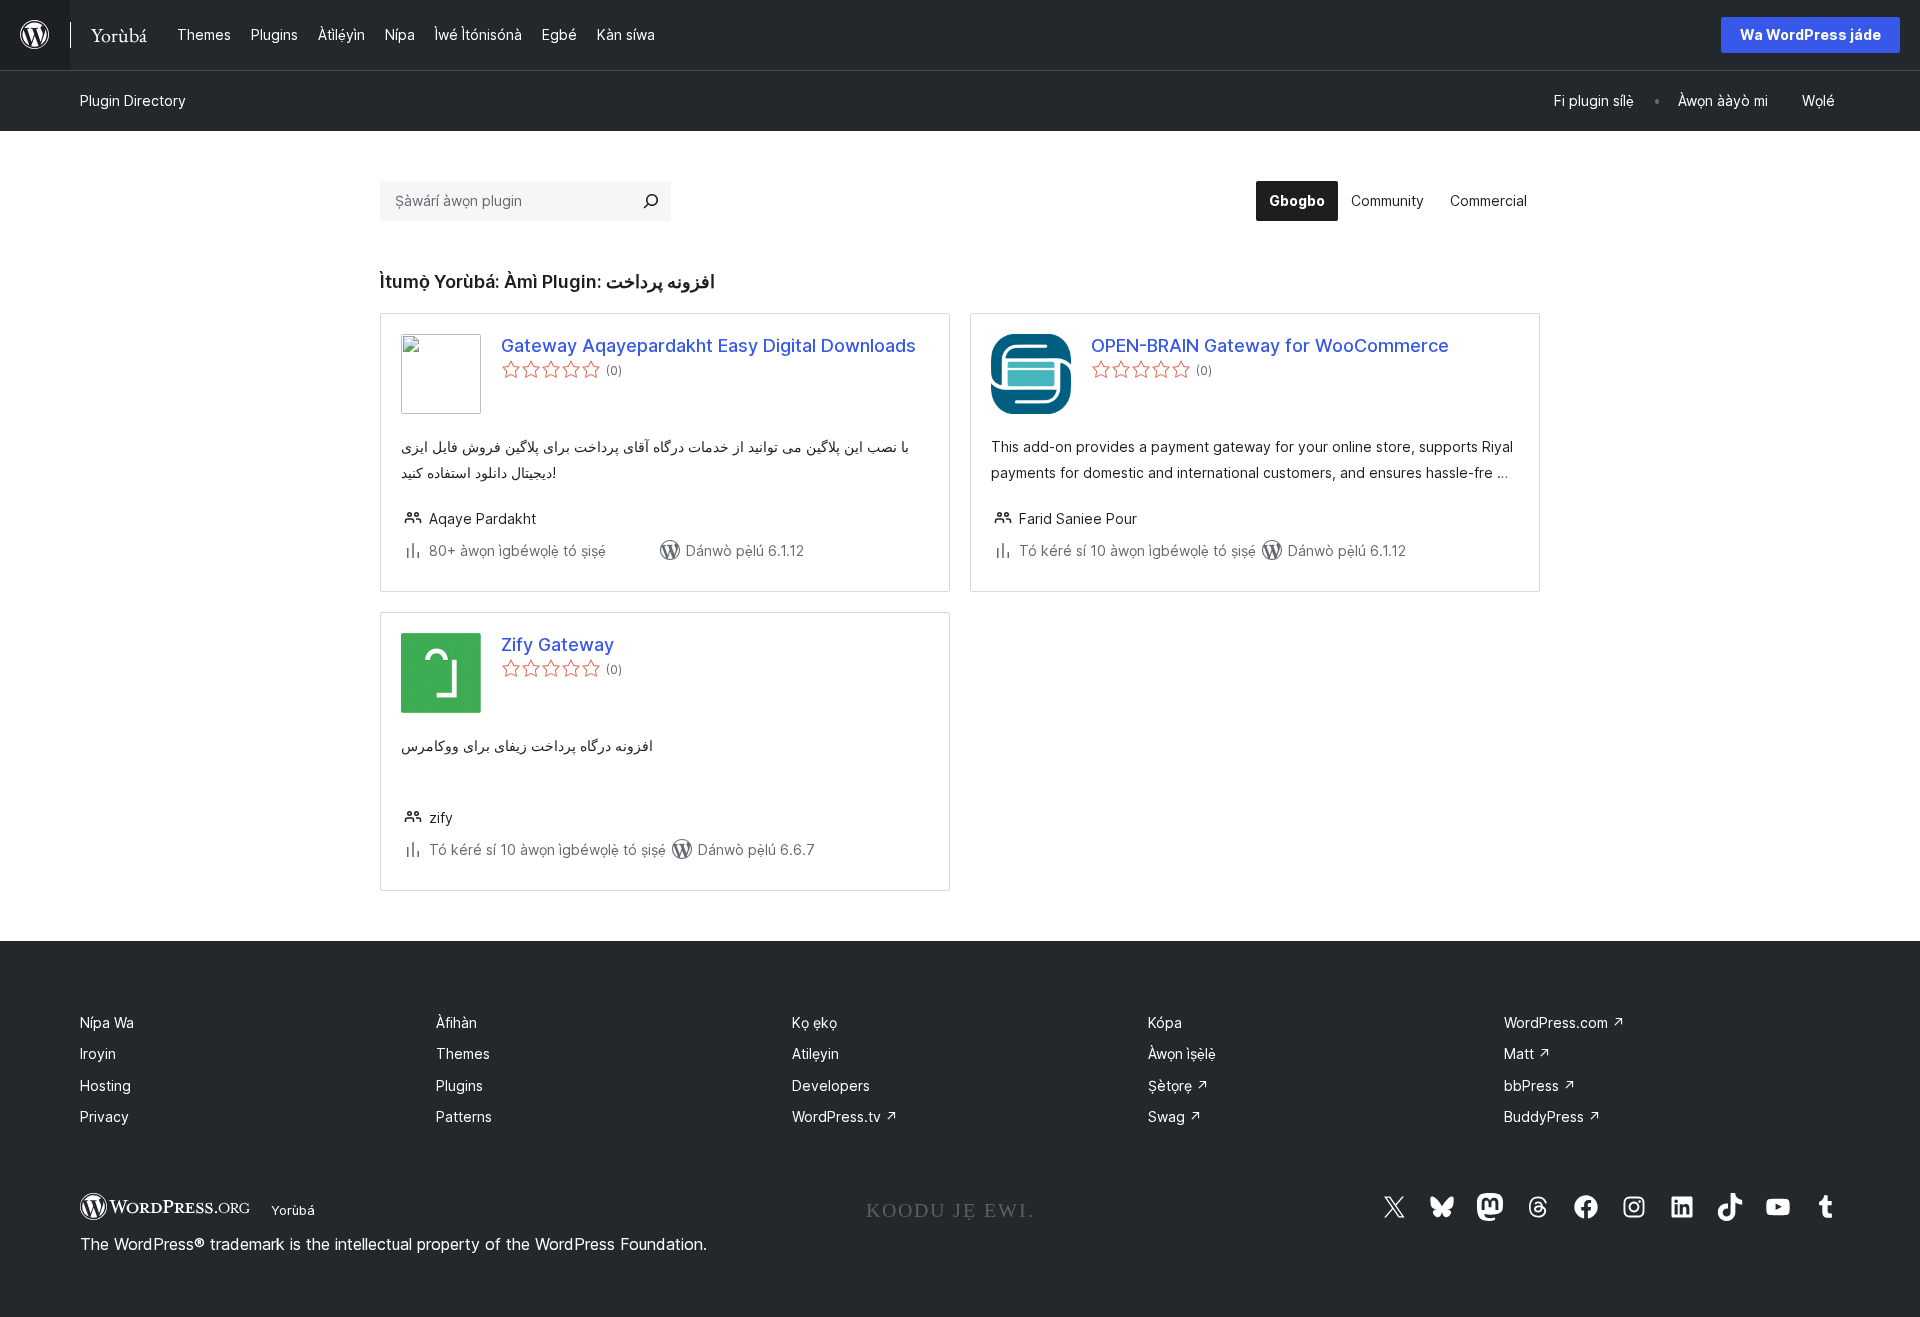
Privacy (104, 1116)
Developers (831, 1085)
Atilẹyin (815, 1053)
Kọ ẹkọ (814, 1022)
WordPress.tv (845, 1116)
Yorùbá (293, 1210)
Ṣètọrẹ (1178, 1085)
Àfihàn (456, 1022)
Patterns (464, 1116)
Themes (463, 1053)
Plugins (459, 1085)
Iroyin (98, 1053)
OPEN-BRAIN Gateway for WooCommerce (1270, 345)
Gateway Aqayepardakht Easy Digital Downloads (708, 345)
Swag (1175, 1116)
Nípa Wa (107, 1022)
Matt (1527, 1053)
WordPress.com (1564, 1022)
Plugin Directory (133, 100)
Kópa (1165, 1022)
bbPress (1540, 1085)
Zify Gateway (557, 644)
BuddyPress (1552, 1116)
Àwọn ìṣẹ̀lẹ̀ (1182, 1053)
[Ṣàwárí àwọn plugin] (651, 201)
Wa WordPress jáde (1810, 34)
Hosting (105, 1085)
